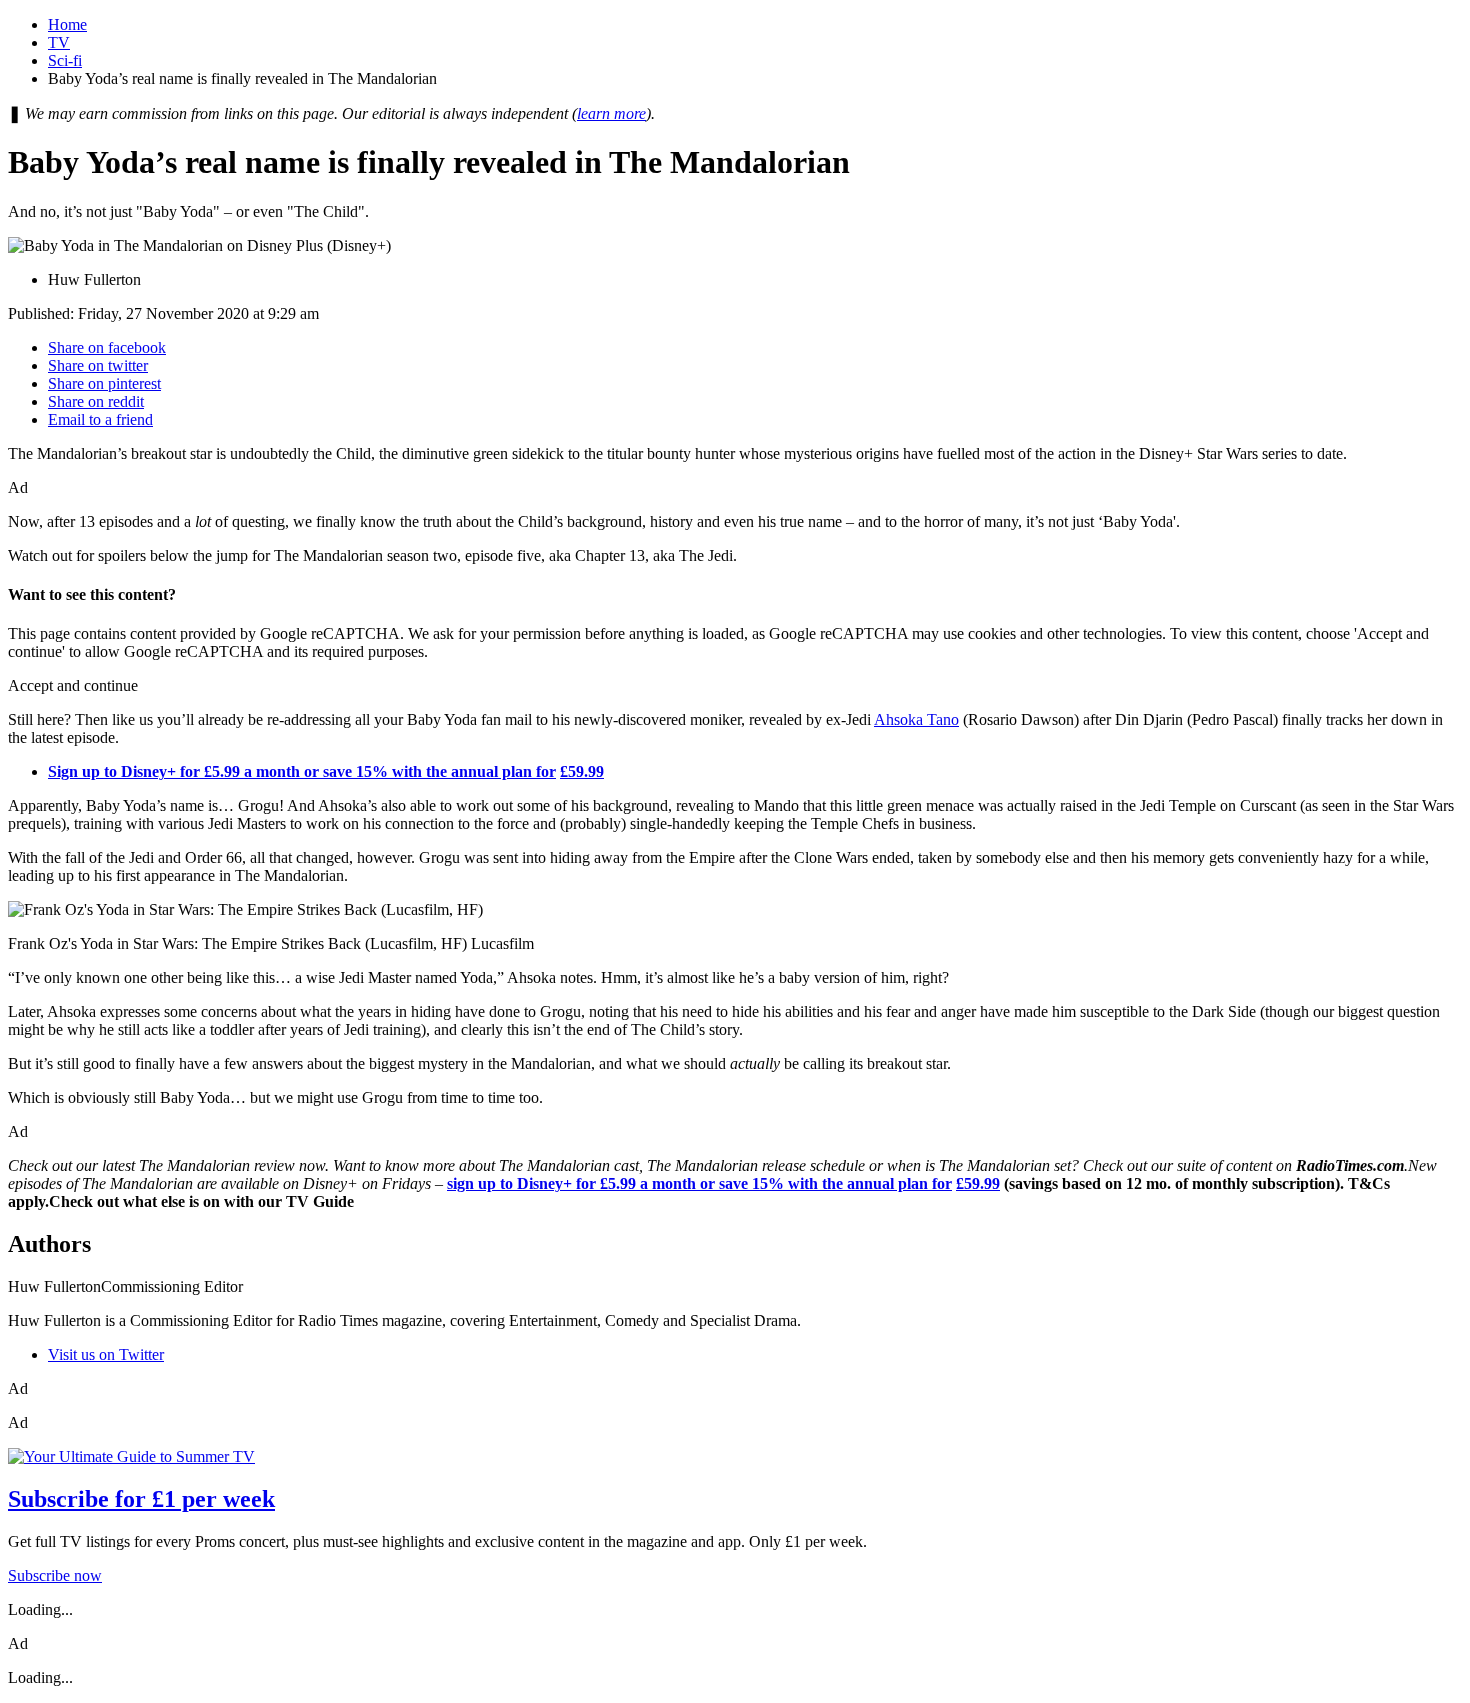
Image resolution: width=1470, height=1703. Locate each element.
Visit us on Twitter (106, 1354)
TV (59, 42)
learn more (611, 113)
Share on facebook (107, 347)
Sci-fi (65, 60)
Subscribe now (55, 1575)
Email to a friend (100, 419)
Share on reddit (96, 401)
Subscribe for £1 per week (141, 1499)
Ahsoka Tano (916, 719)
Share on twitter (98, 365)
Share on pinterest (104, 383)
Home (67, 24)
